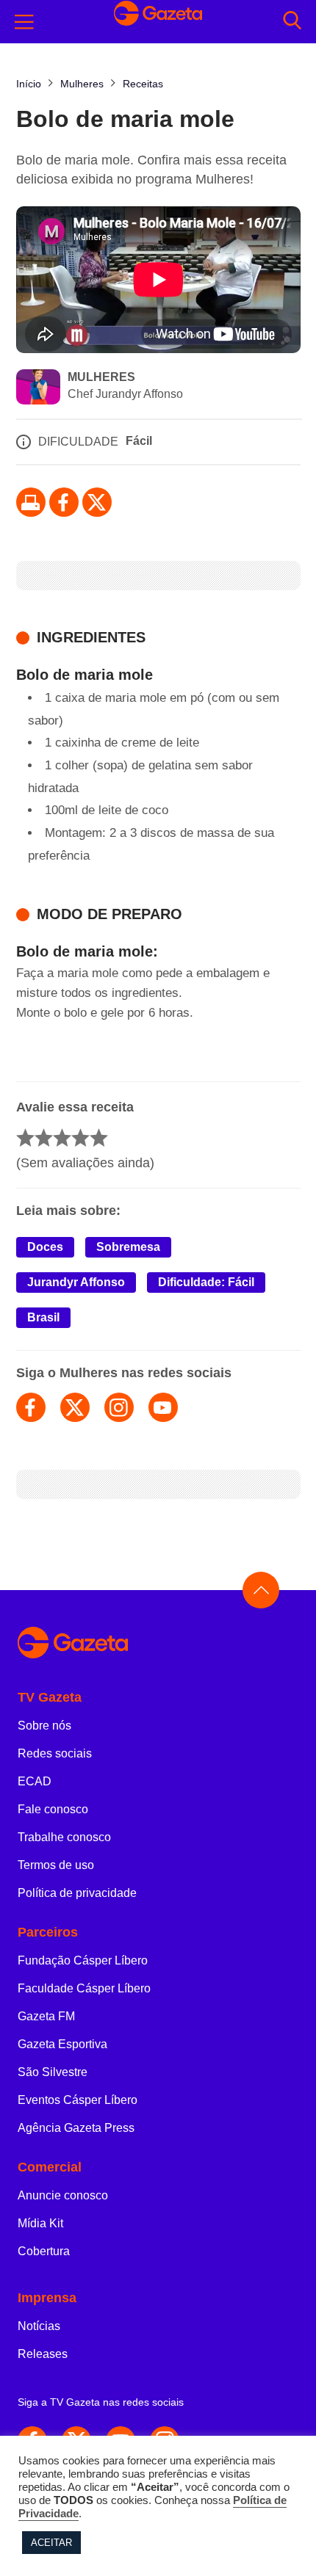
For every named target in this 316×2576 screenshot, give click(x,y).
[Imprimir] (31, 502)
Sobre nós (44, 1726)
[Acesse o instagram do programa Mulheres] (119, 1407)
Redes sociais (55, 1753)
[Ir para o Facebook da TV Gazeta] (64, 502)
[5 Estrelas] (99, 1138)
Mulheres (101, 377)
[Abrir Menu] (24, 22)
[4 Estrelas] (80, 1138)
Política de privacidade (77, 1893)
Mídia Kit (40, 2223)
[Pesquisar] (292, 22)
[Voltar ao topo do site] (261, 1590)
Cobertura (44, 2251)
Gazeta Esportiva (62, 2044)
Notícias (39, 2326)
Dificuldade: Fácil (206, 1282)
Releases (43, 2354)
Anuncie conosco (63, 2195)
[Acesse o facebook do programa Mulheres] (31, 1407)
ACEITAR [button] (51, 2543)
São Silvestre (53, 2072)
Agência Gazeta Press (76, 2128)
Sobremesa (128, 1247)
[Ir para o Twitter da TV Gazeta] (97, 502)
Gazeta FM (46, 2016)
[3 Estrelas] (62, 1138)
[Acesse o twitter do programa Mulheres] (75, 1407)
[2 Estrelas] (44, 1138)
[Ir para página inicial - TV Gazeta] (158, 22)
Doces (45, 1247)
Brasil (43, 1317)
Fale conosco (53, 1809)
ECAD (35, 1781)
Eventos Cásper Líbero (78, 2100)
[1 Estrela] (25, 1138)
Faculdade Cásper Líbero (84, 1988)
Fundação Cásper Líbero (83, 1960)
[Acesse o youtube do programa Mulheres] (163, 1407)
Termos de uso (56, 1865)
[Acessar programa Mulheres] (38, 388)
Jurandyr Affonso (76, 1282)
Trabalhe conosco (64, 1837)
